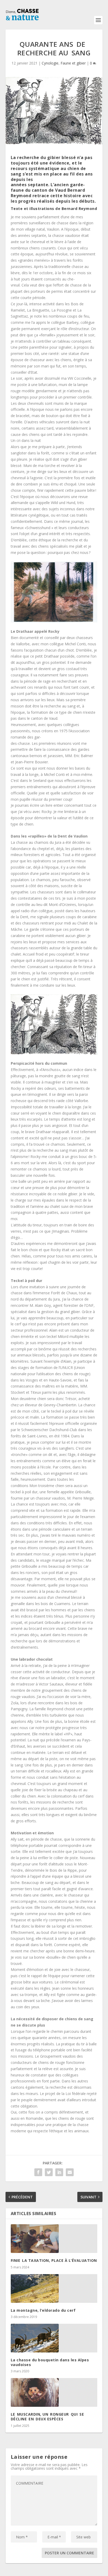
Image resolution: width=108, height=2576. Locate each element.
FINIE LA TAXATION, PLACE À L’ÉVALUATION (54, 2260)
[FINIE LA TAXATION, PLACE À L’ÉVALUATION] (54, 2239)
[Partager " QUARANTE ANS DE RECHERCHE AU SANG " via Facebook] (38, 2172)
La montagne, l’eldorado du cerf (43, 2310)
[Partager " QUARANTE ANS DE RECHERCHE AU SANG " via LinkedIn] (59, 2172)
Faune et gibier (73, 63)
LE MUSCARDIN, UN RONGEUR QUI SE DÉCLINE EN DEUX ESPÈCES (48, 2417)
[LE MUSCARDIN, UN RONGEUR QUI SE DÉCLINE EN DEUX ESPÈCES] (54, 2392)
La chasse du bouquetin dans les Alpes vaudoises (50, 2362)
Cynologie (50, 63)
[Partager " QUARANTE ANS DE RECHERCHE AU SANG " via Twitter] (49, 2172)
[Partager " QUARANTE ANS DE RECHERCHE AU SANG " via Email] (70, 2172)
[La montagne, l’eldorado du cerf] (54, 2288)
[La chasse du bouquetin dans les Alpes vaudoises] (54, 2338)
